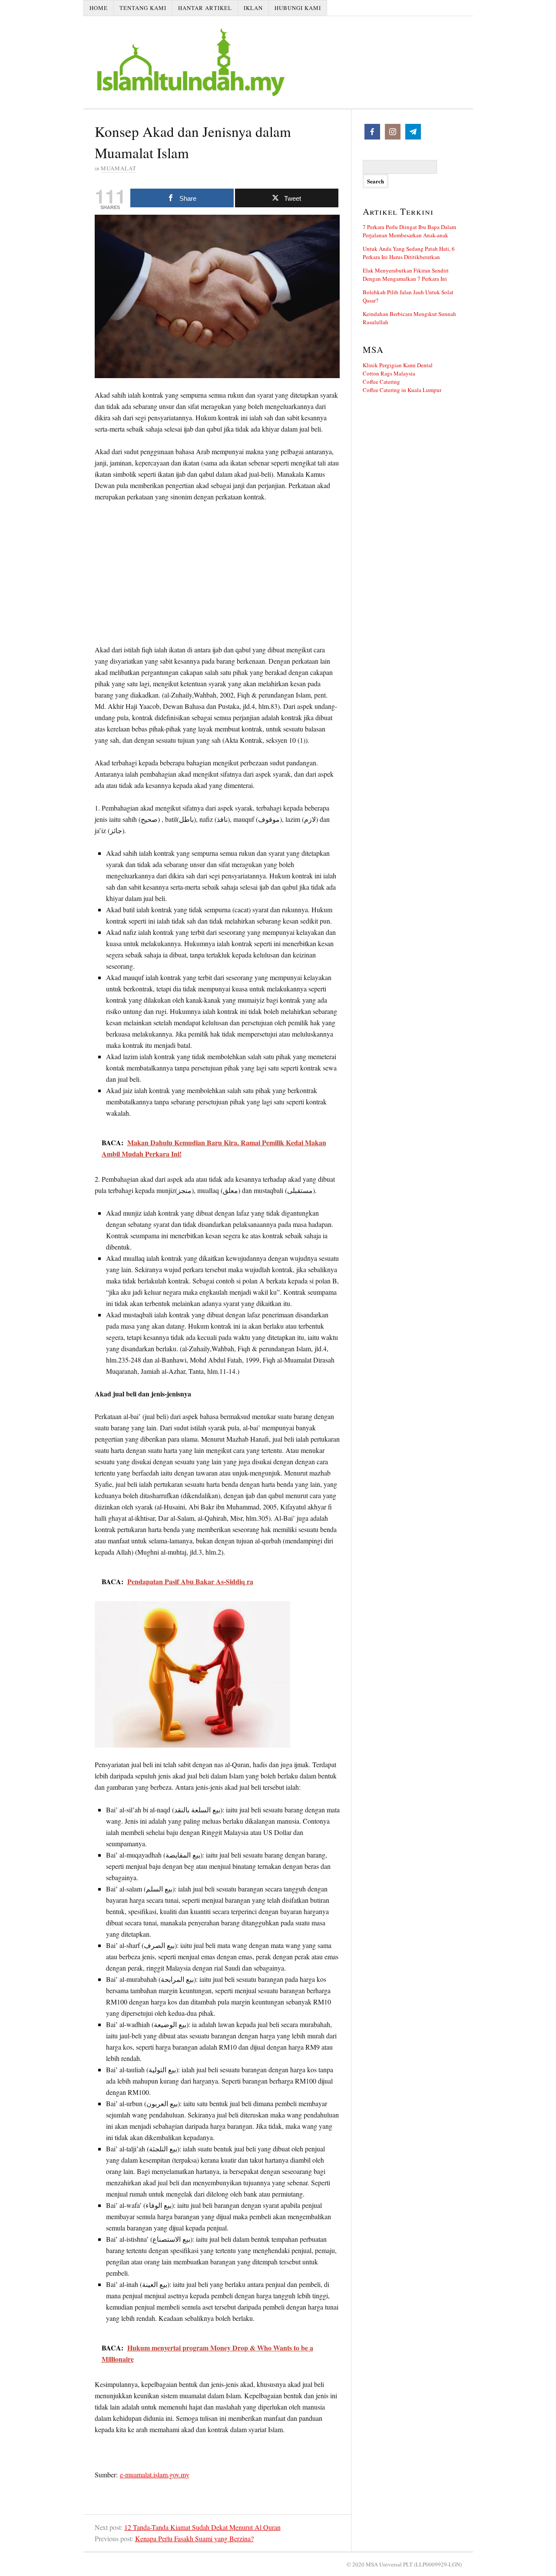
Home (99, 8)
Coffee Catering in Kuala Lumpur (402, 390)
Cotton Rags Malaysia (389, 373)
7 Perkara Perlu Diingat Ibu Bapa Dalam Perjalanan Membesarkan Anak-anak (409, 231)
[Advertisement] (217, 575)
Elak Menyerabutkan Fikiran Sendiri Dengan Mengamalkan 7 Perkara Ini (406, 274)
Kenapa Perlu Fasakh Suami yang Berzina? (194, 2538)
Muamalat (119, 168)
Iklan (253, 8)
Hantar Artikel (205, 8)
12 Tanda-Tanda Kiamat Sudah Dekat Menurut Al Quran (202, 2527)
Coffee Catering (381, 382)
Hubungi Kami (298, 8)
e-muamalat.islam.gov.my (155, 2475)
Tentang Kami (143, 8)
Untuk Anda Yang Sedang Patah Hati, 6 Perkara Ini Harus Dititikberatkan (409, 253)
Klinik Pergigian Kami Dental (398, 365)
